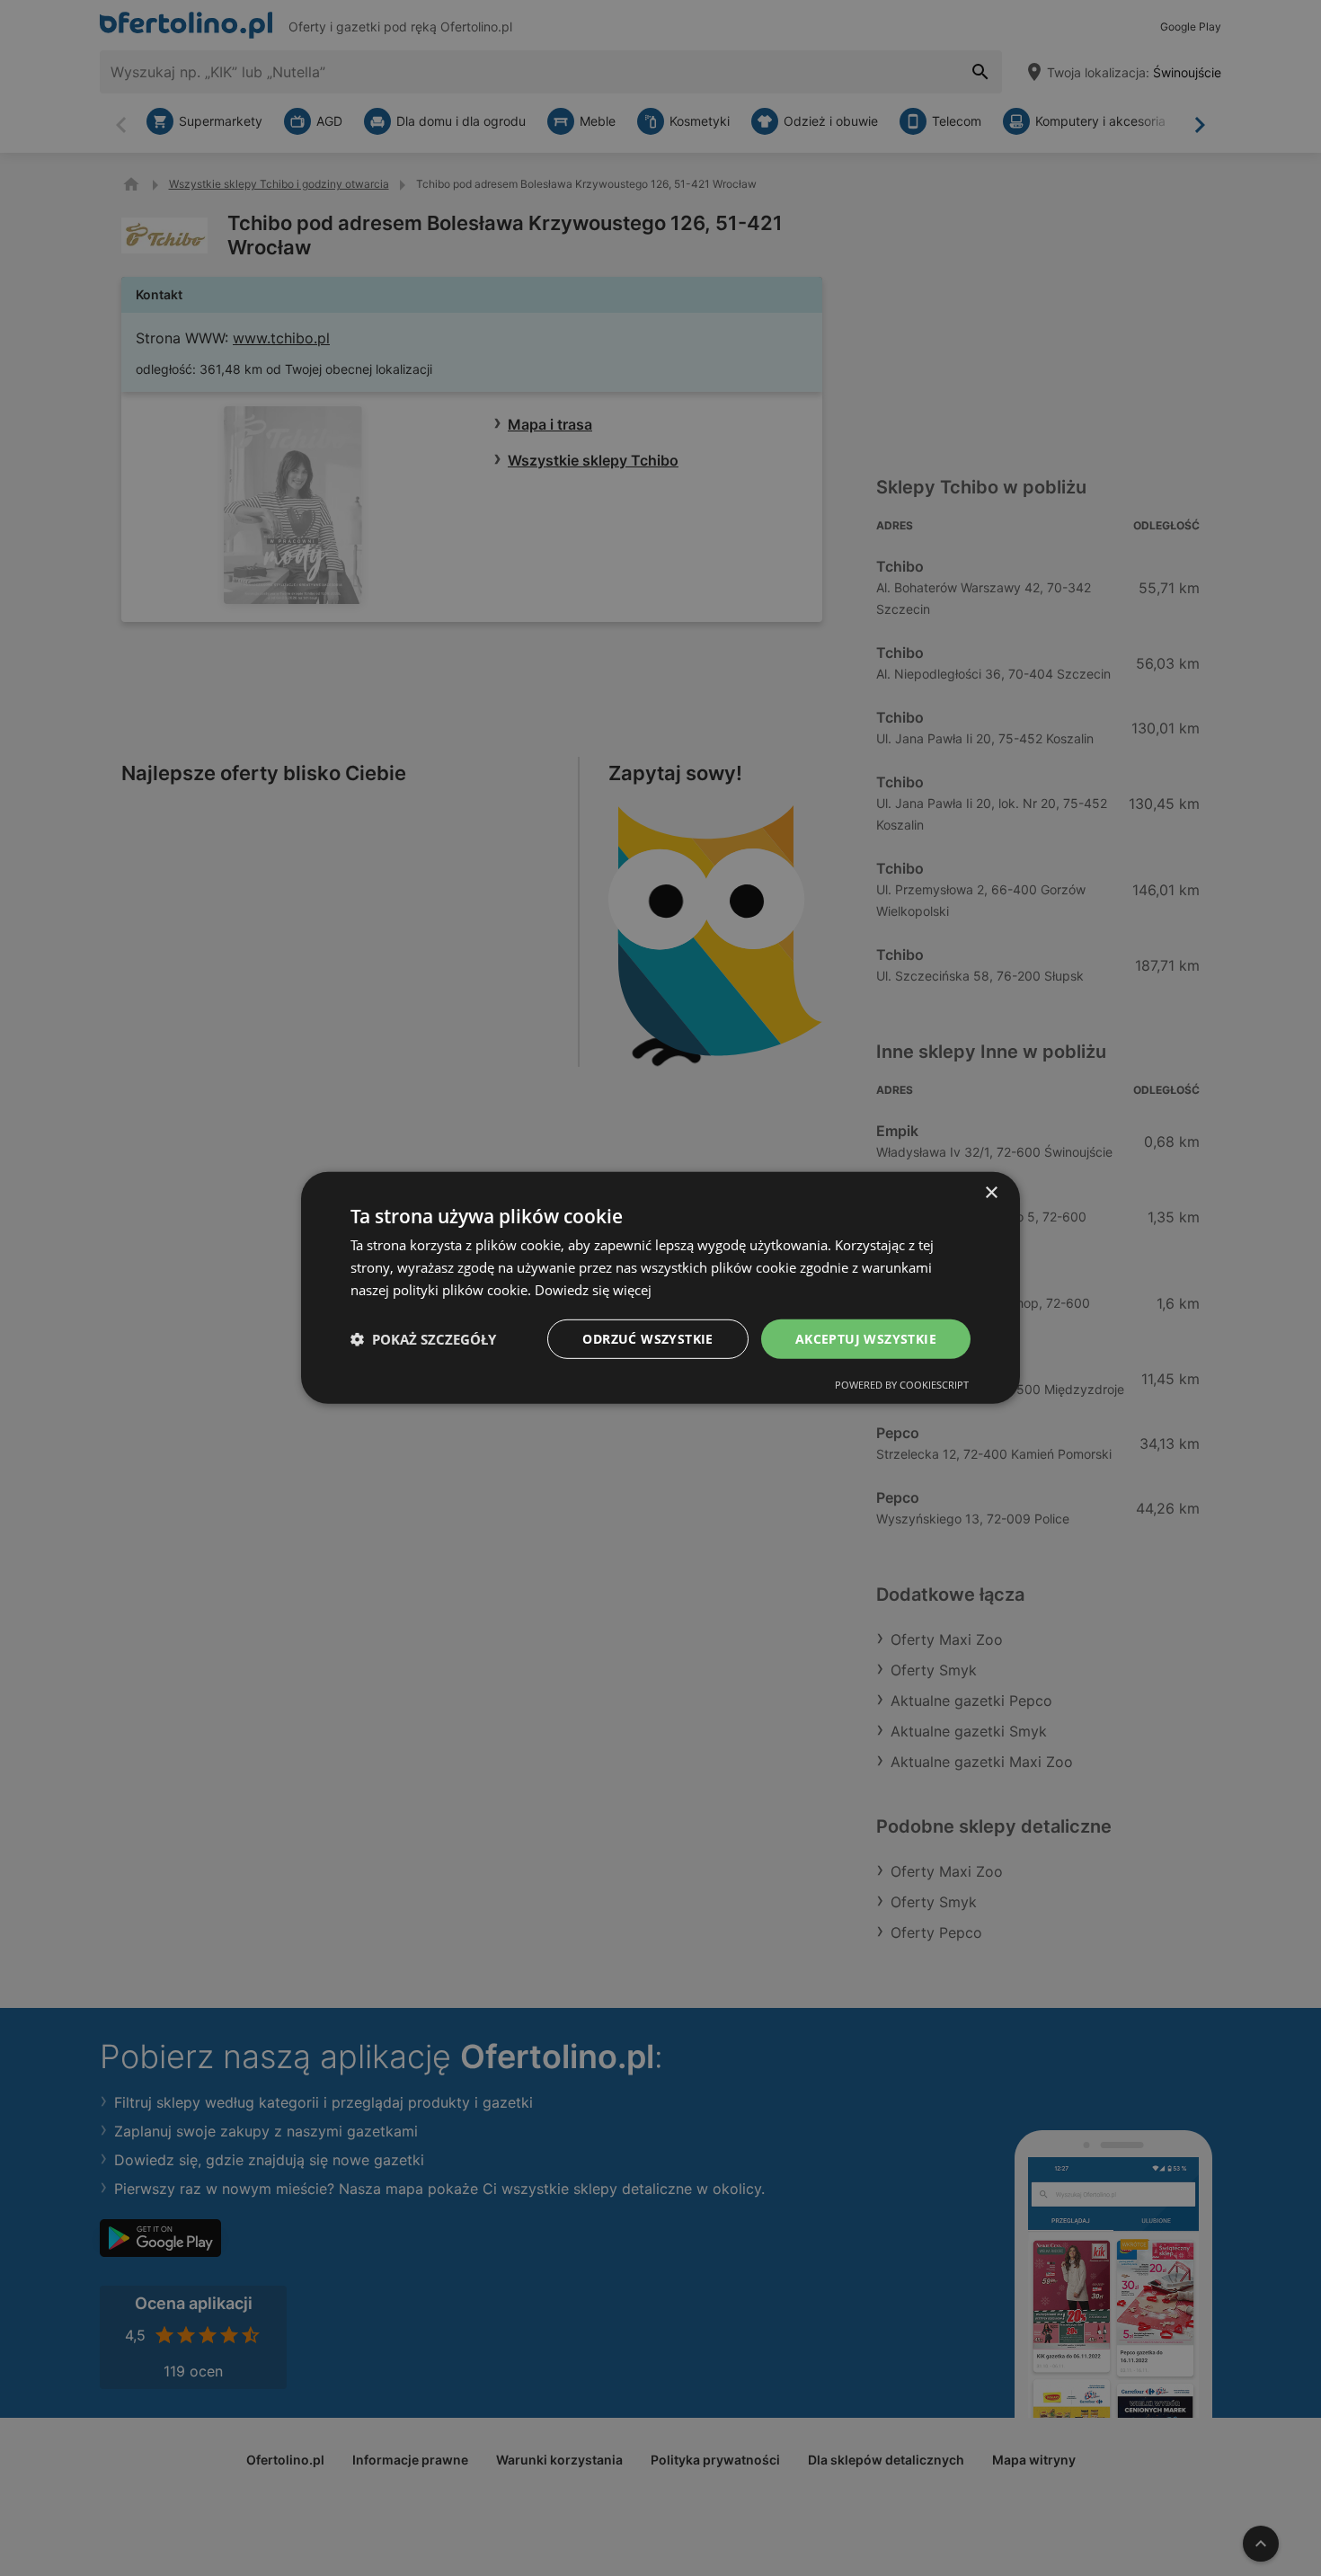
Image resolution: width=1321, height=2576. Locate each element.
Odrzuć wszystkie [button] (647, 1338)
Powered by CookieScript (902, 1385)
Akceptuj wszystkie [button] (866, 1338)
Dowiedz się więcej (593, 1290)
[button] (423, 1339)
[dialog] (660, 1288)
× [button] (991, 1193)
